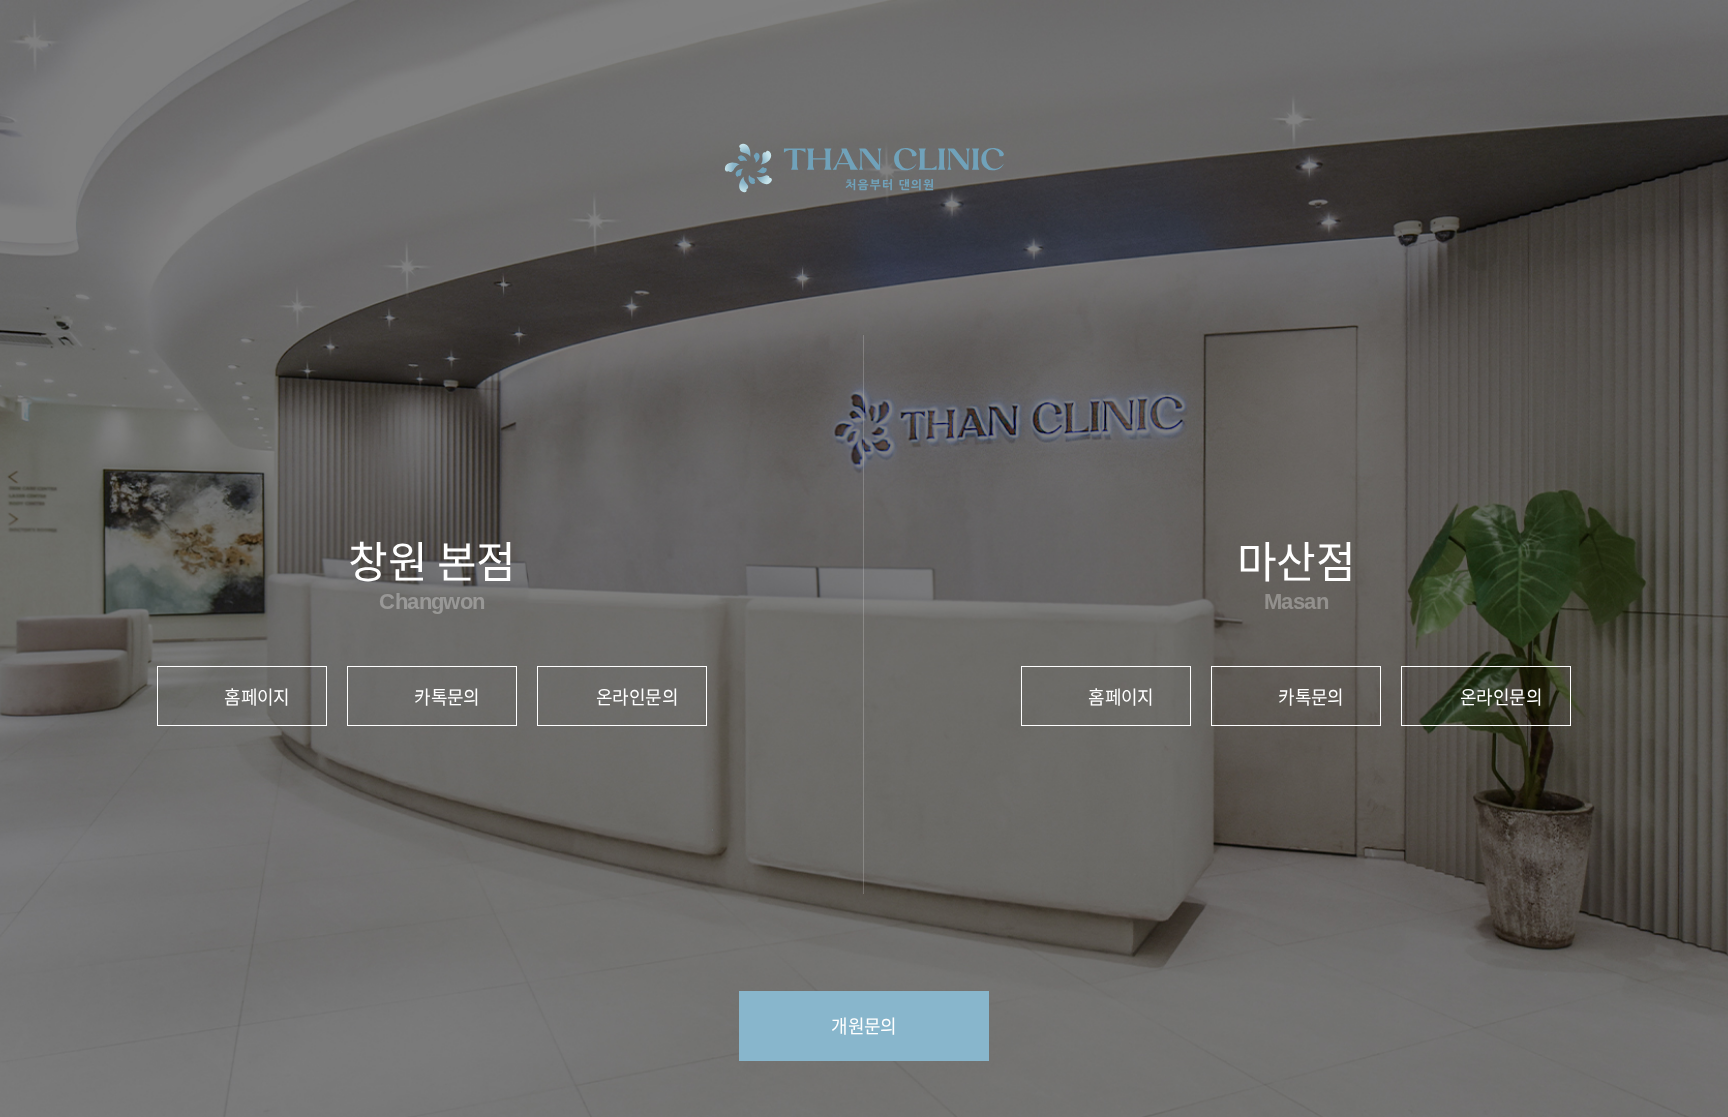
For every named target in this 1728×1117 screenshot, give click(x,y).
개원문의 (864, 1025)
